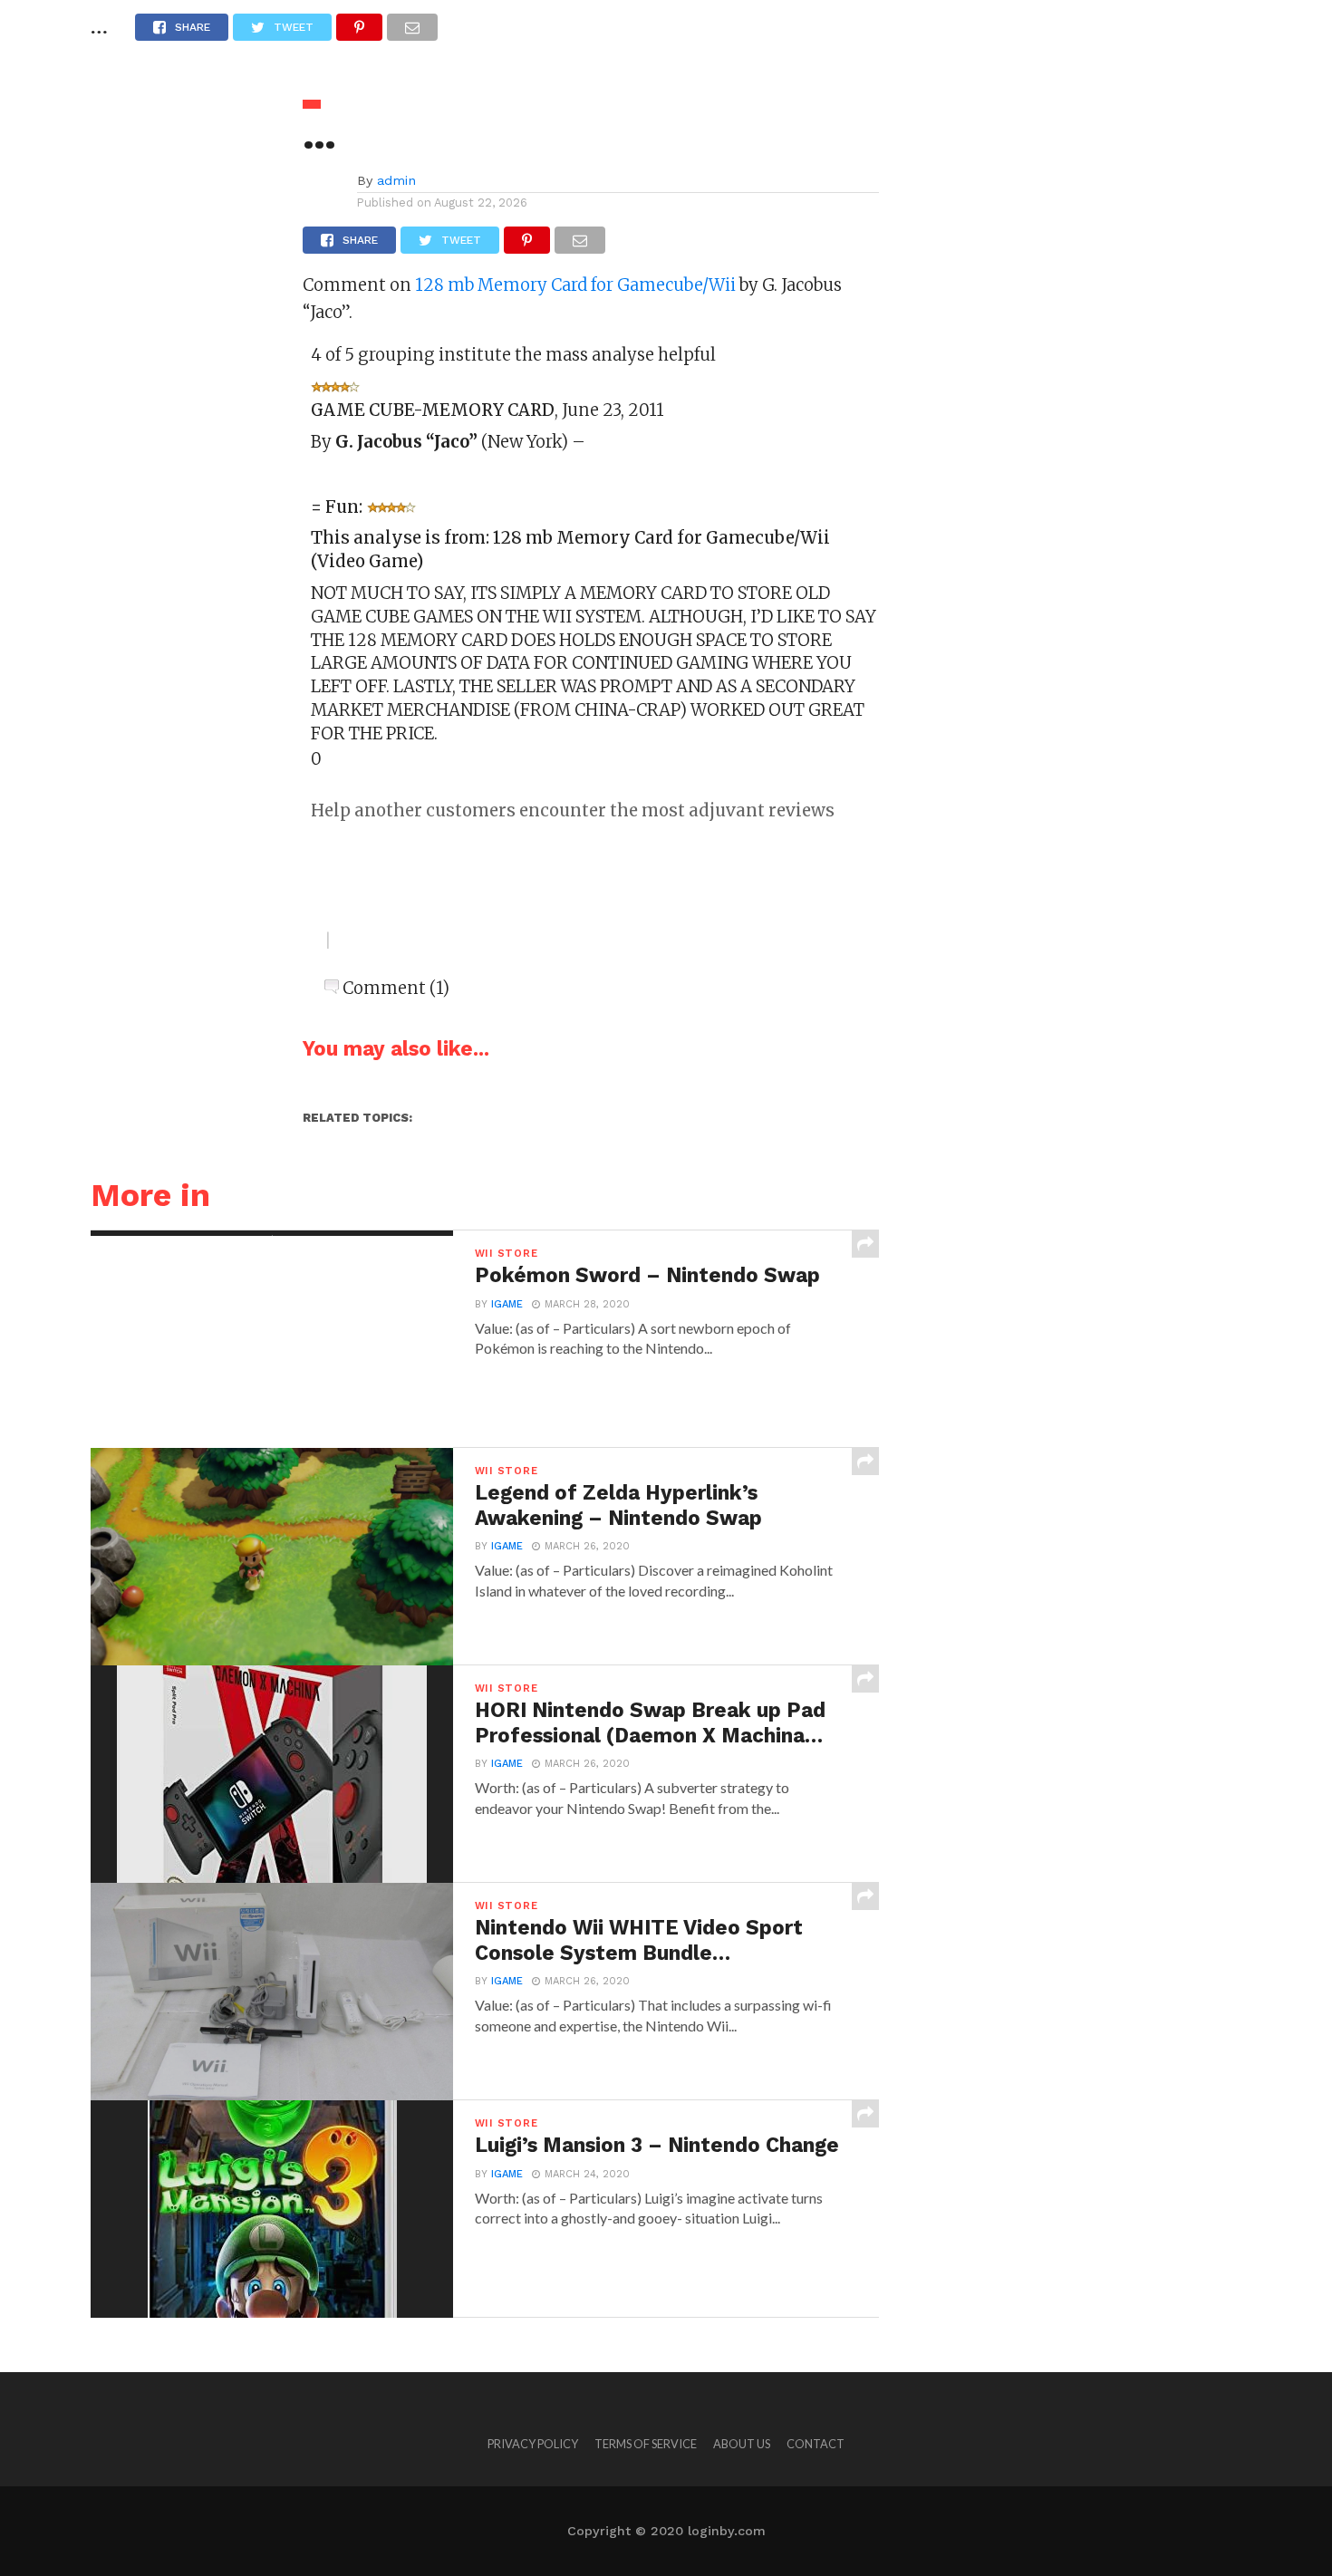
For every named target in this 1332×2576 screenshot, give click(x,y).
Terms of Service (646, 2444)
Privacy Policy (533, 2444)
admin (396, 180)
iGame (507, 1304)
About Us (742, 2444)
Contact (816, 2444)
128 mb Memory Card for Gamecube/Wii (575, 285)
